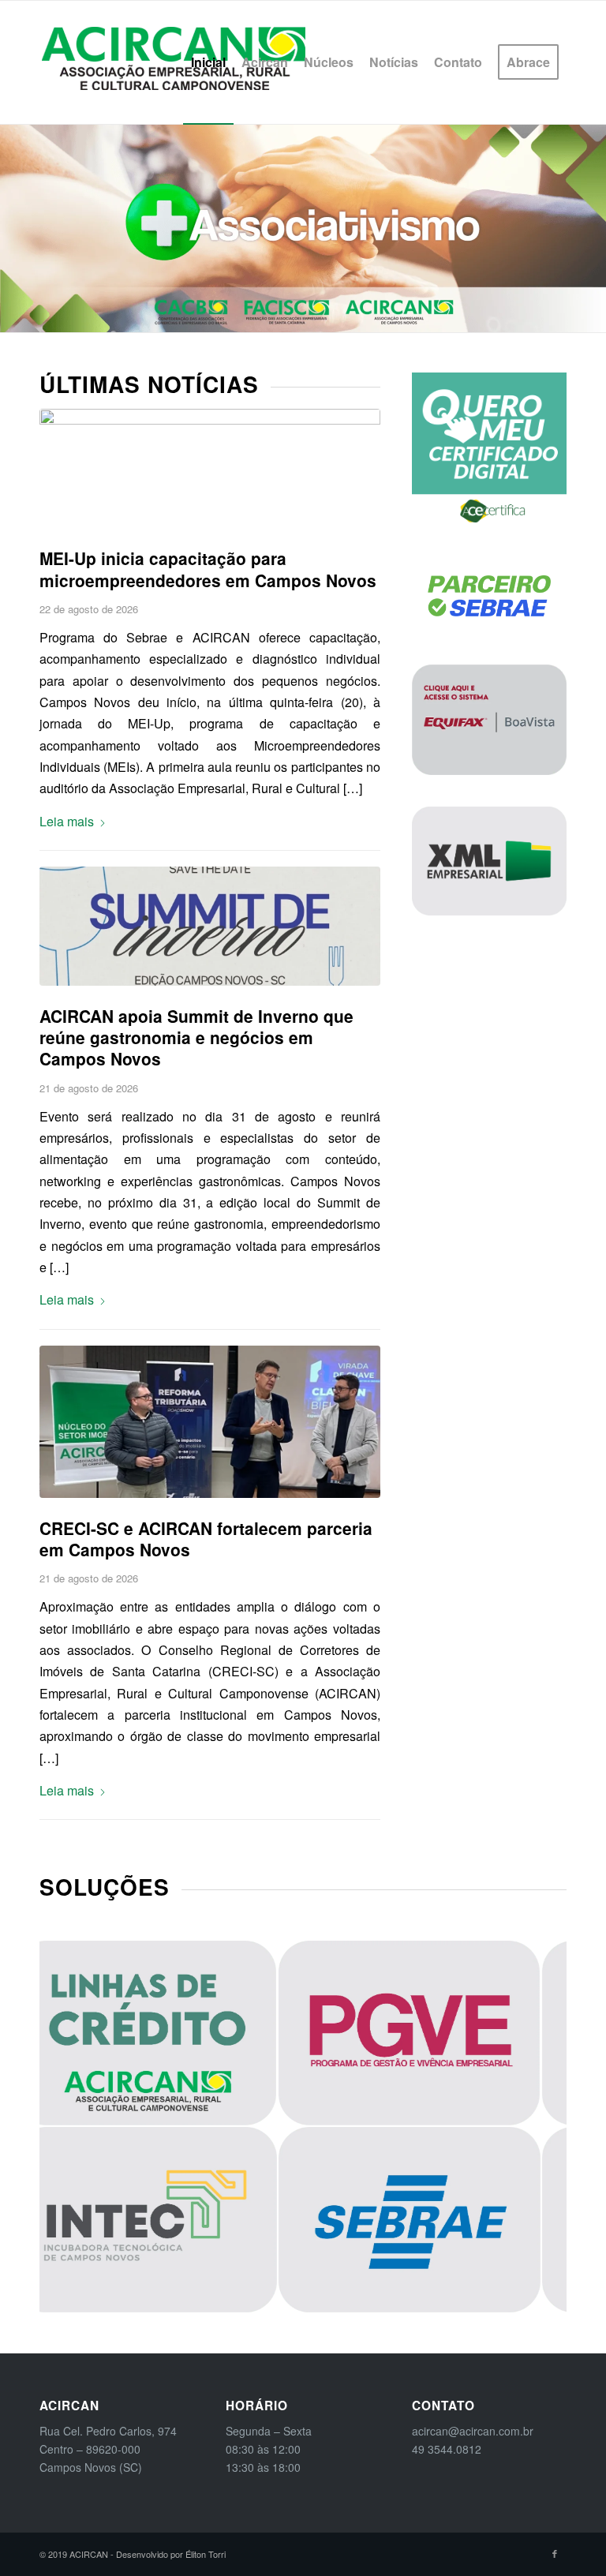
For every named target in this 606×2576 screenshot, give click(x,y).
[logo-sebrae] (489, 596)
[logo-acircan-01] (174, 62)
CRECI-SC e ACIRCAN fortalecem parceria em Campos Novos (206, 1539)
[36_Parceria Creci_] (210, 1422)
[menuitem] (208, 62)
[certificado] (489, 450)
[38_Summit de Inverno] (210, 926)
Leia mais (67, 821)
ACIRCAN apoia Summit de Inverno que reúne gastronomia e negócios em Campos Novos (196, 1037)
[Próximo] (592, 228)
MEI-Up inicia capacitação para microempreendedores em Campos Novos (208, 569)
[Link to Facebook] (555, 2553)
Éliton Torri (206, 2554)
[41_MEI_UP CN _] (210, 468)
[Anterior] (14, 228)
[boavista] (489, 719)
